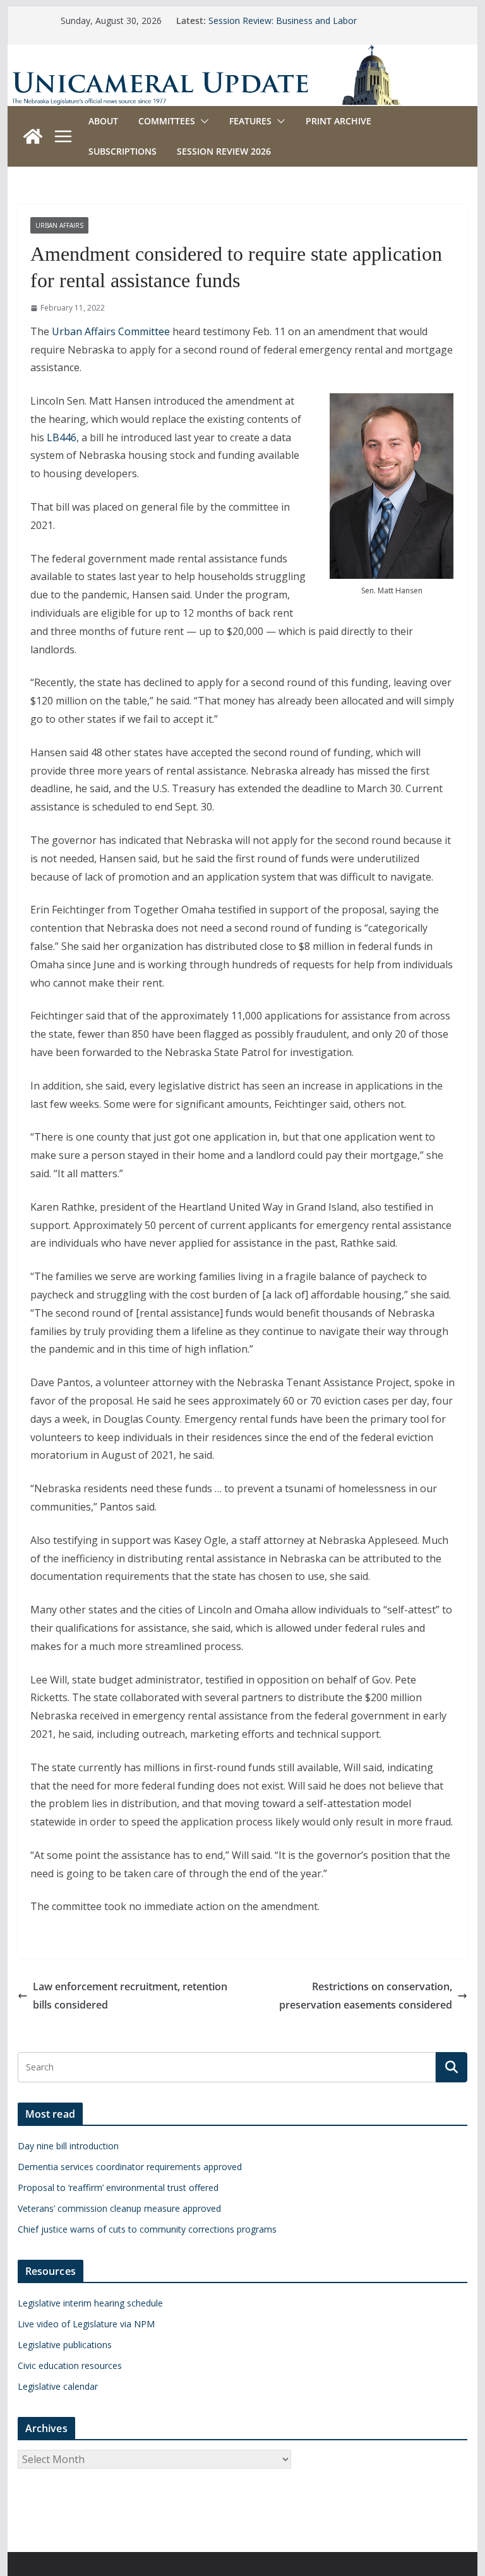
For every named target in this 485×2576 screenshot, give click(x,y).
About (103, 121)
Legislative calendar (58, 2386)
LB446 (62, 437)
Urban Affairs (59, 225)
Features (250, 121)
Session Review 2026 (224, 151)
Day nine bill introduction (68, 2146)
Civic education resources (70, 2365)
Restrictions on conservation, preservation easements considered (366, 1996)
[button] (202, 121)
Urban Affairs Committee (111, 331)
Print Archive (338, 121)
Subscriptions (123, 151)
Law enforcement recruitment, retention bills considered (130, 1996)
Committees (167, 121)
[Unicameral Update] (243, 53)
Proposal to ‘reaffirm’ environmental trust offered (118, 2187)
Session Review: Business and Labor (283, 21)
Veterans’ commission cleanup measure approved (119, 2208)
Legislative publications (65, 2345)
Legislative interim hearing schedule (90, 2303)
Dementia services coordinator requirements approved (130, 2167)
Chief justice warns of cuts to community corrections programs (147, 2229)
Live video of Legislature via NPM (86, 2324)
